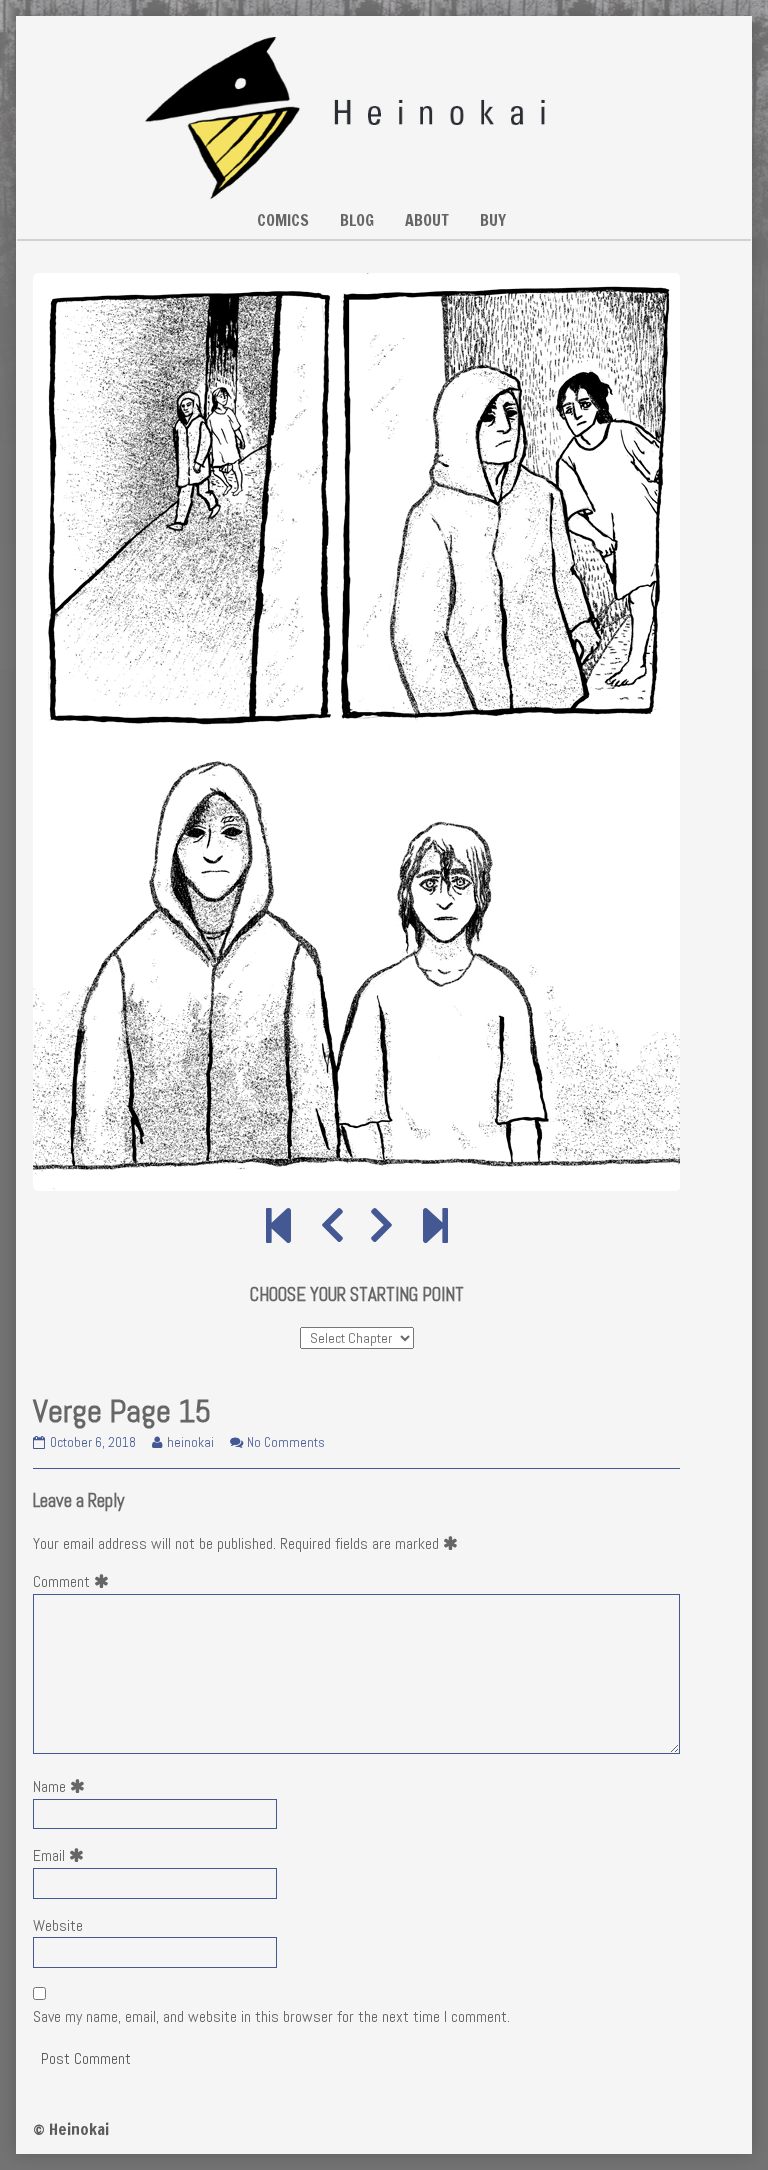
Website (58, 1925)
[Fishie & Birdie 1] (278, 1227)
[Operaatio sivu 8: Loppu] (435, 1227)
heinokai (190, 1442)
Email (62, 1855)
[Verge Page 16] (381, 1227)
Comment (75, 1581)
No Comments (286, 1442)
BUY (493, 220)
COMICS (283, 220)
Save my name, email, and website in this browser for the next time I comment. (271, 2016)
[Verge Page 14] (332, 1227)
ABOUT (427, 220)
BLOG (357, 220)
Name (63, 1786)
